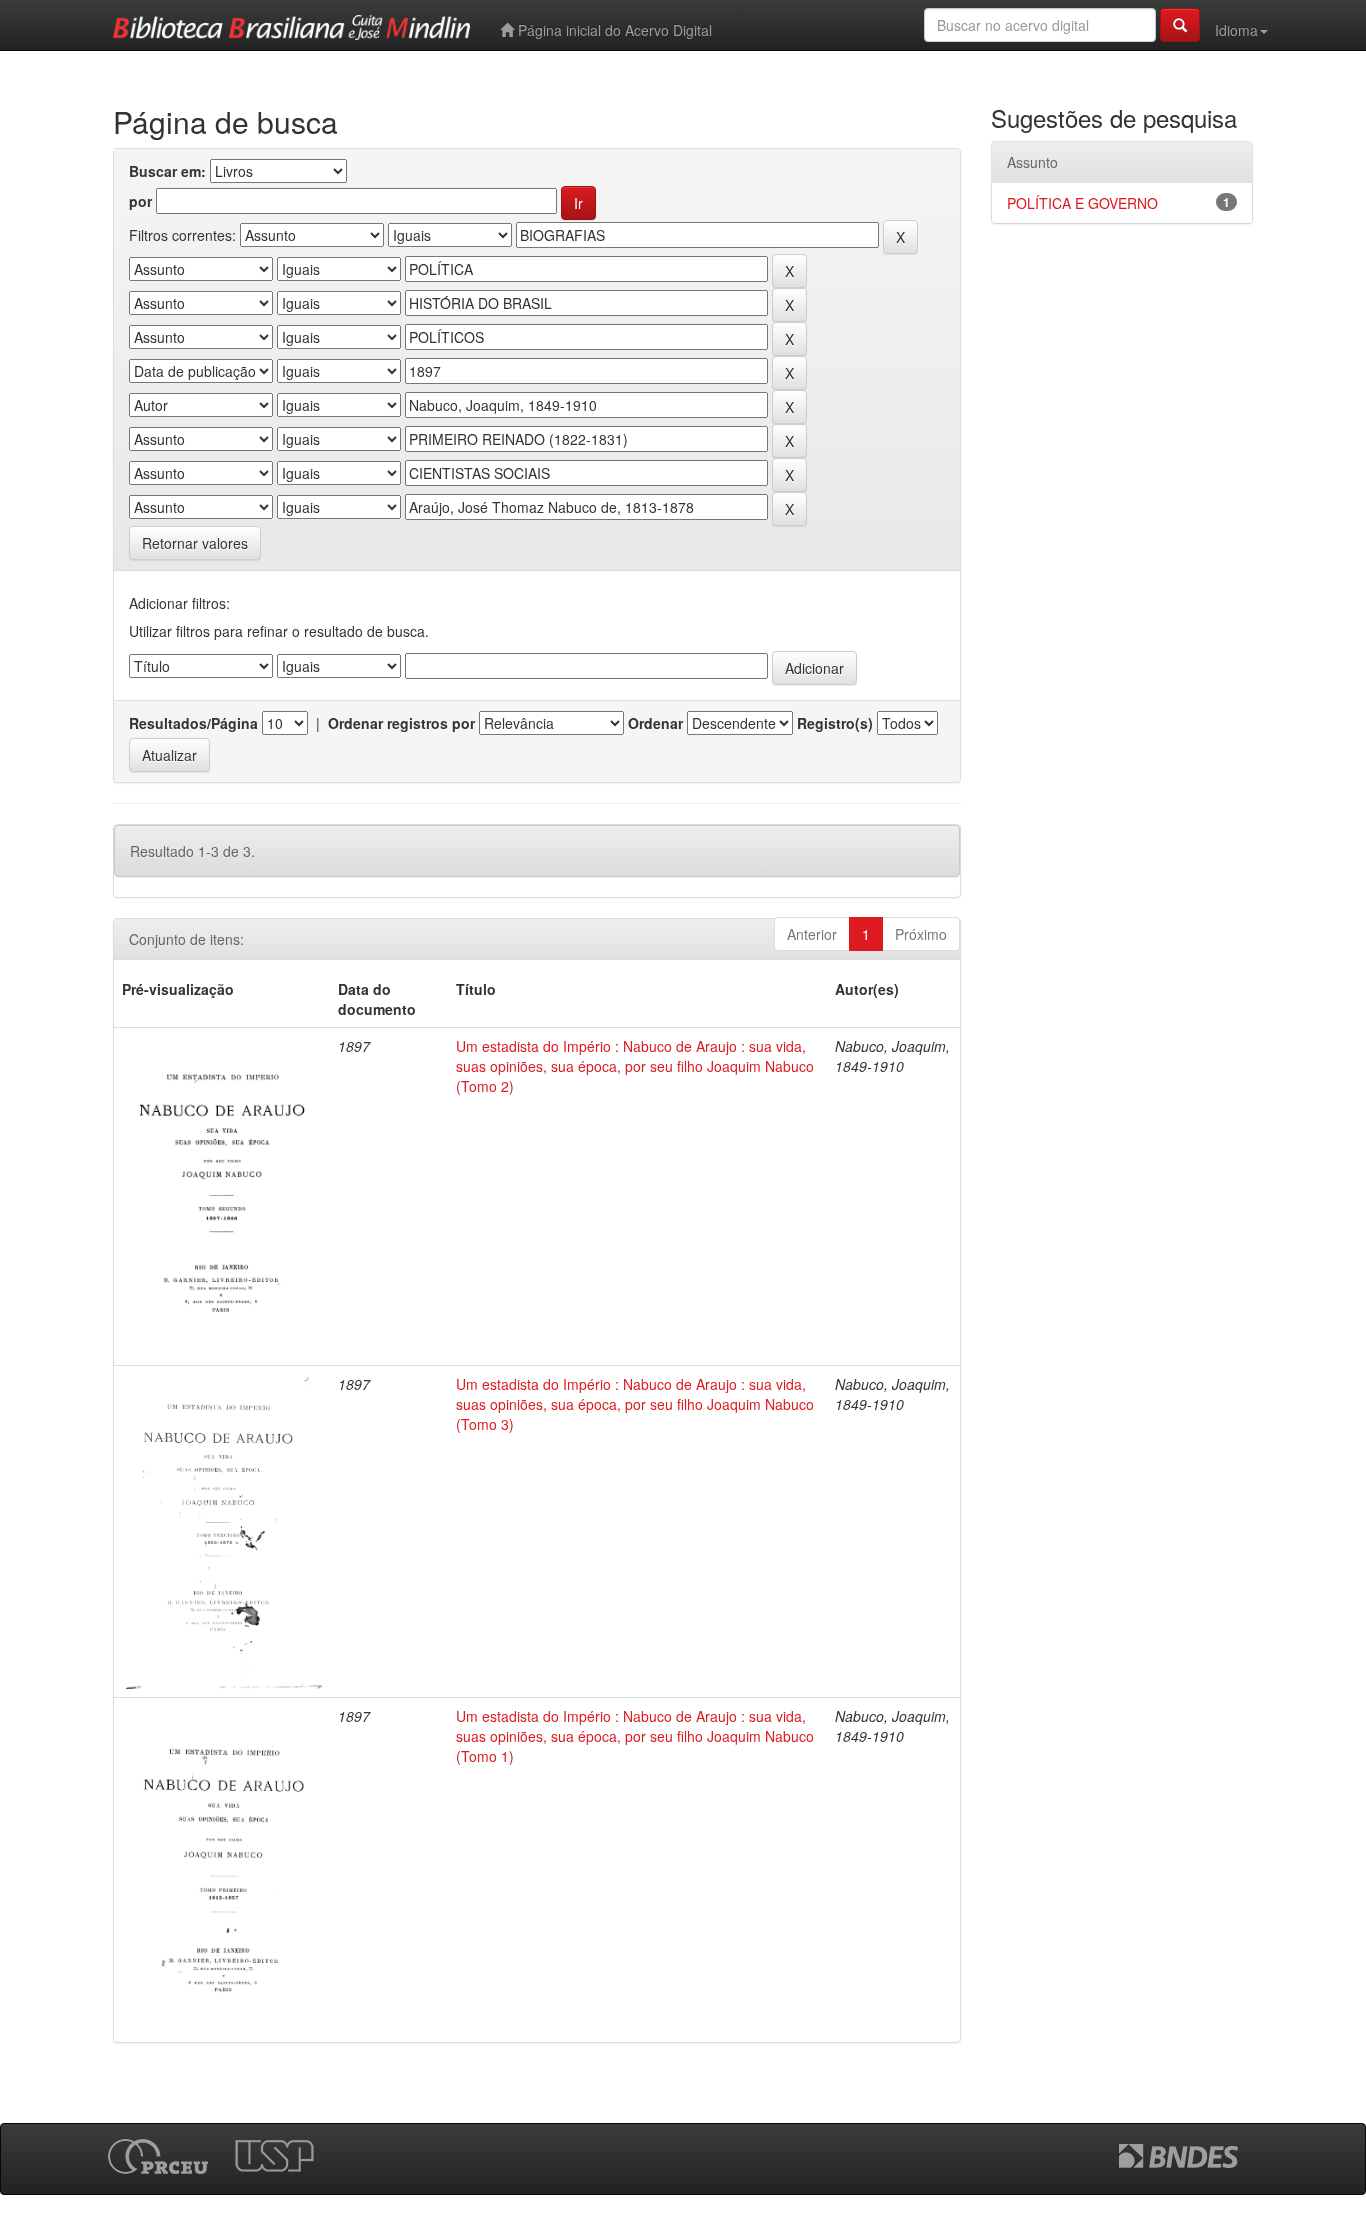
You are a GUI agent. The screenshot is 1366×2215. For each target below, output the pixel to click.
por (140, 201)
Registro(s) (835, 723)
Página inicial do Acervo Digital (613, 30)
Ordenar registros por (401, 723)
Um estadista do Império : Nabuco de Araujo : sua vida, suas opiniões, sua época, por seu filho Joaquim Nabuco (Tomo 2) (635, 1066)
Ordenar (655, 723)
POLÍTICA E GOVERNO (1082, 203)
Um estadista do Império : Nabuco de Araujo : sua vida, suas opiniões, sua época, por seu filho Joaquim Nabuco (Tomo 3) (635, 1404)
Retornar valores (195, 543)
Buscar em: (167, 171)
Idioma (1236, 30)
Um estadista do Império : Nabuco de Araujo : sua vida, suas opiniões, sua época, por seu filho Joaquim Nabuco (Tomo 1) (635, 1736)
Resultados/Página (193, 723)
